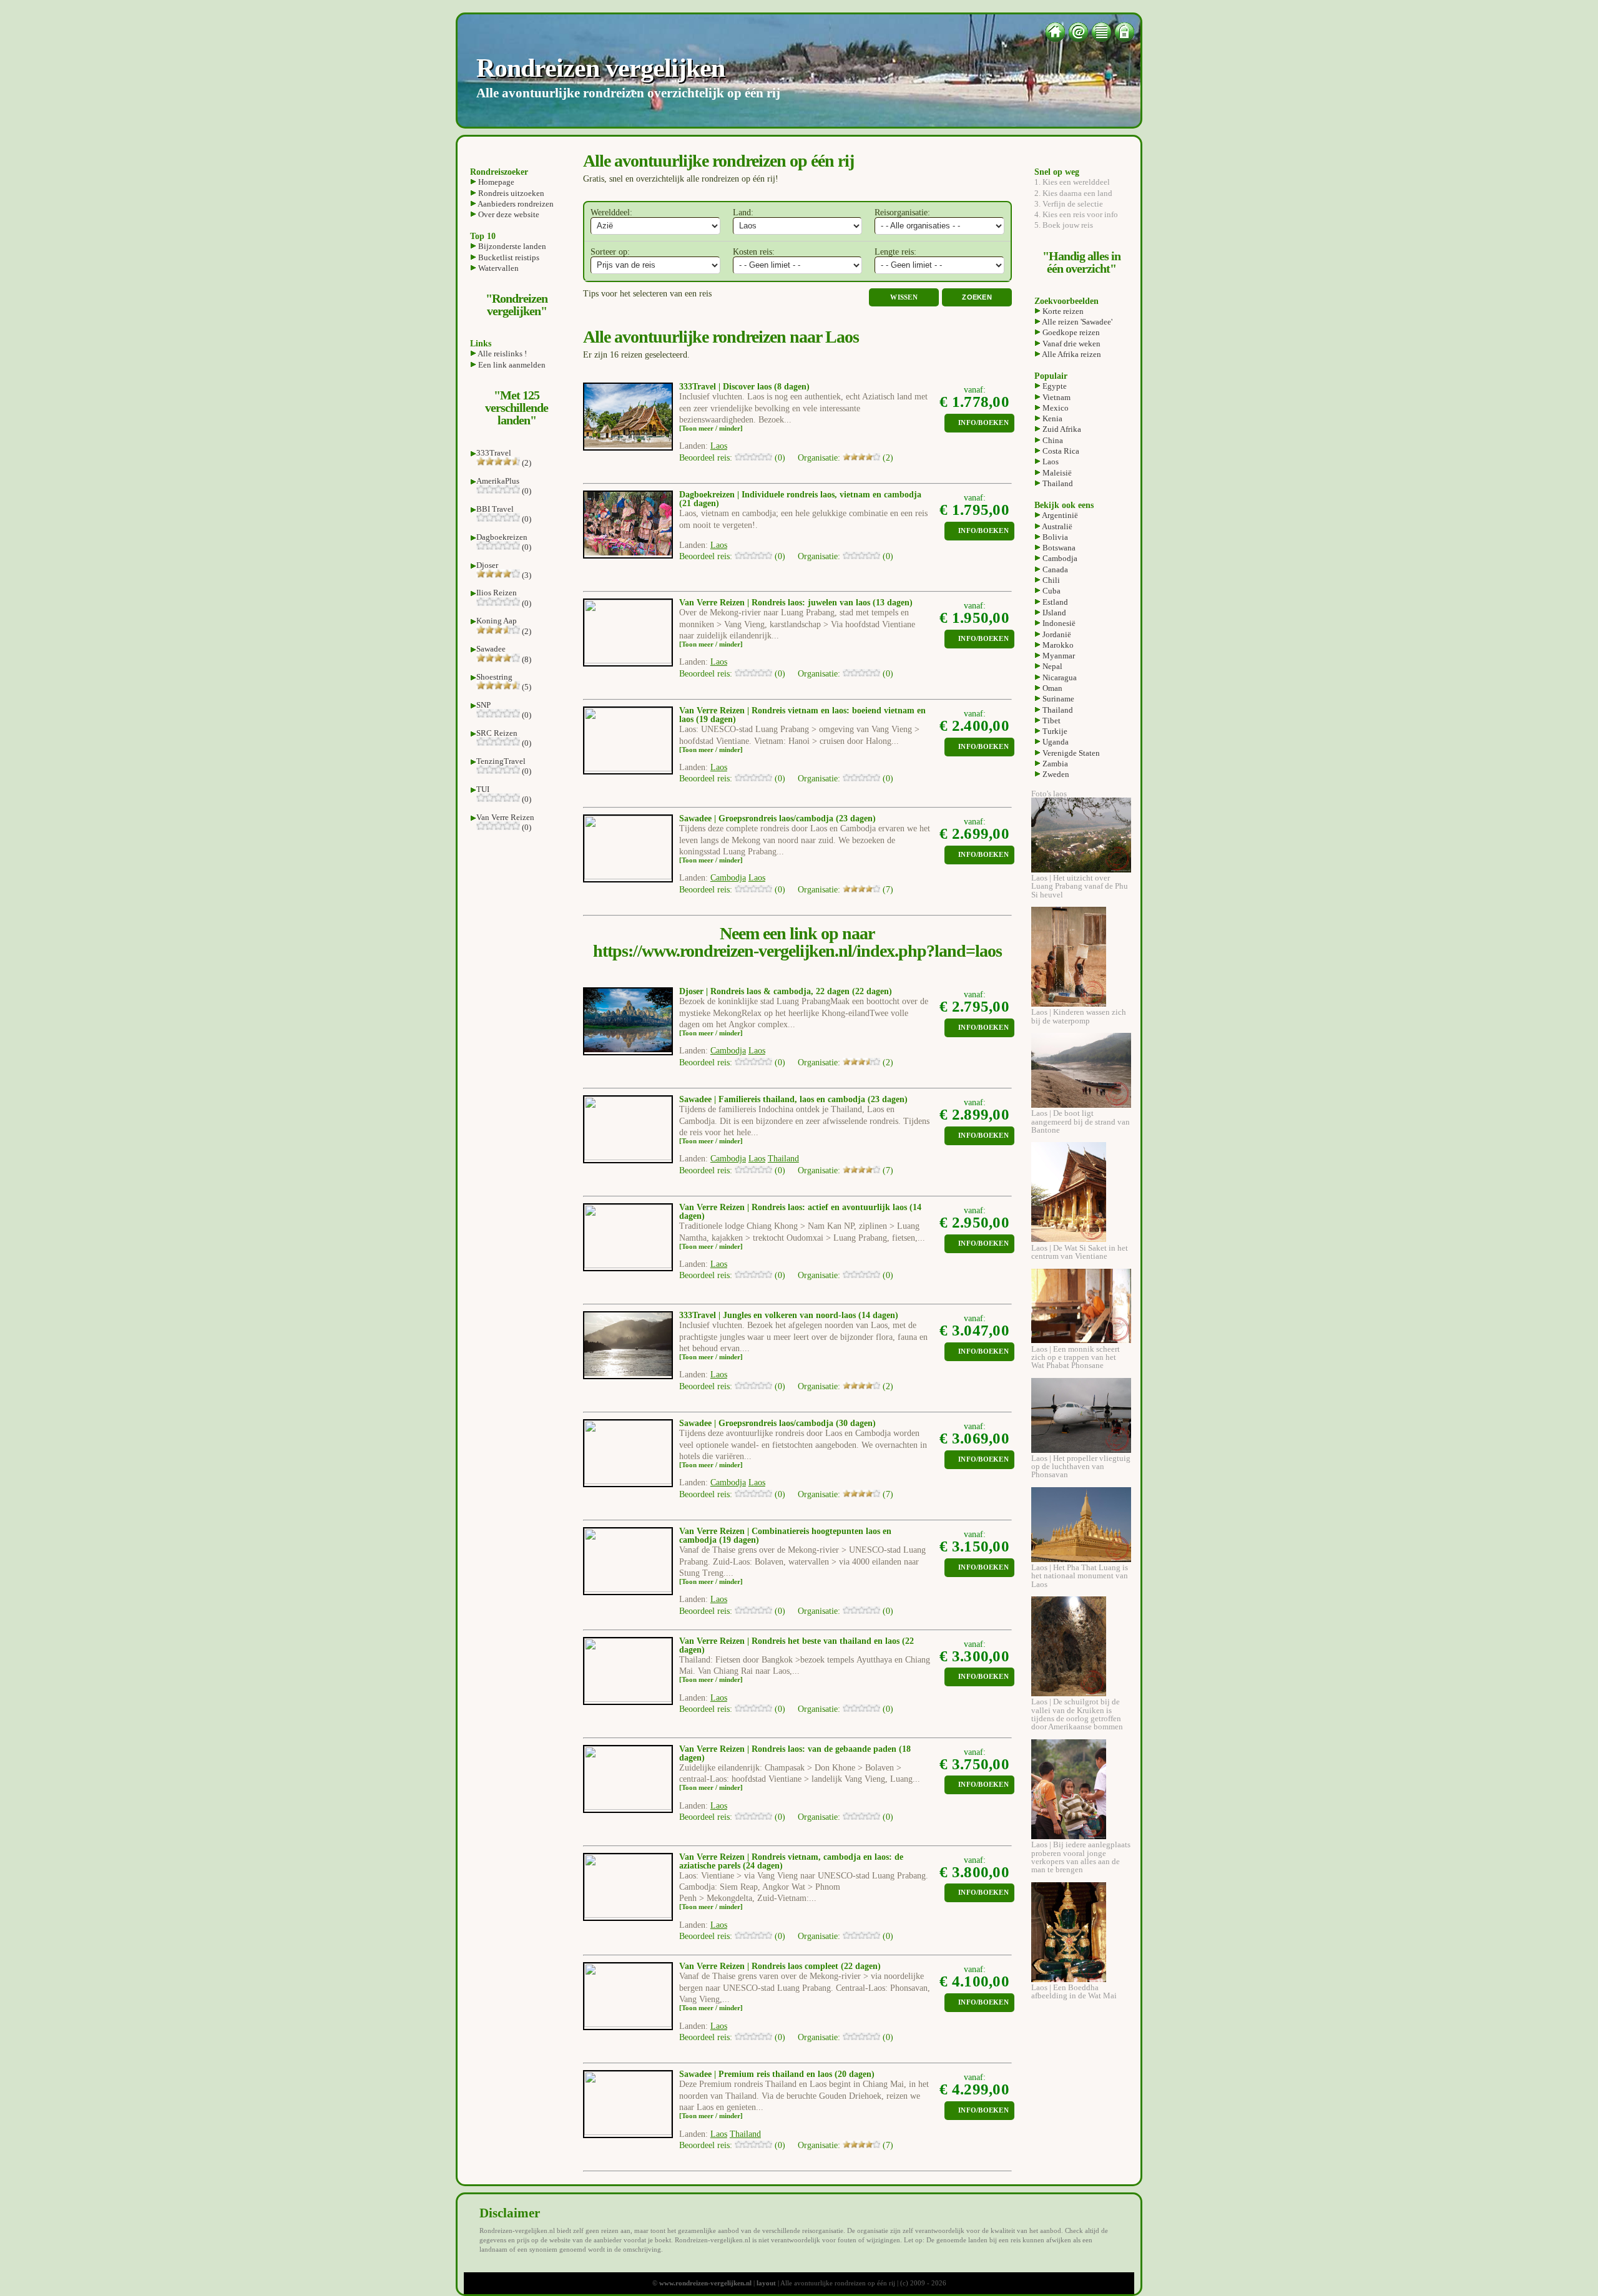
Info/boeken (983, 423)
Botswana (1058, 548)
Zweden (1055, 774)
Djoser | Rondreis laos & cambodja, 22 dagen (764, 991)
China (1052, 440)
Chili (1050, 580)
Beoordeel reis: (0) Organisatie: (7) (786, 890)
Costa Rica (1060, 451)
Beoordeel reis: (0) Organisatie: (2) (786, 458)
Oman (1051, 688)
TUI (483, 789)
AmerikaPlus (498, 481)
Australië (1056, 526)
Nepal (1051, 666)
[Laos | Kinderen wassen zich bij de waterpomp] (1069, 1004)
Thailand (1057, 483)
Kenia (1051, 418)
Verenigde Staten (1070, 753)
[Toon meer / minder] (711, 428)
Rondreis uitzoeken (510, 193)
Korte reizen (1062, 311)
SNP (483, 705)
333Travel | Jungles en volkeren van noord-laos (767, 1315)
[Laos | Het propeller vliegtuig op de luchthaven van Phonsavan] (1081, 1450)
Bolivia (1054, 537)
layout (766, 2283)
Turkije (1054, 731)
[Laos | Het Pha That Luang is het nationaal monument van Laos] (1081, 1559)
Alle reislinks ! (502, 354)
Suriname (1057, 699)
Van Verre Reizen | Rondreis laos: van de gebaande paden (788, 1749)
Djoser (487, 565)
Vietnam (1056, 397)
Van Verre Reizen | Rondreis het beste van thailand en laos (789, 1641)
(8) (526, 659)
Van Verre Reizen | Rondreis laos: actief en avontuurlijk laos (793, 1207)
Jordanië (1056, 634)
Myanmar (1058, 656)
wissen (904, 297)
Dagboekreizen (502, 537)
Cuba (1051, 591)
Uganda (1055, 742)
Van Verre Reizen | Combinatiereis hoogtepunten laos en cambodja (785, 1536)
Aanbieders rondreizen (515, 204)
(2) (526, 463)
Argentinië (1059, 515)
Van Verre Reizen (505, 817)
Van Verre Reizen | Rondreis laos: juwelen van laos (775, 603)
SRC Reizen (497, 733)
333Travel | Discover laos (725, 387)
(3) (526, 575)
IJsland (1053, 613)
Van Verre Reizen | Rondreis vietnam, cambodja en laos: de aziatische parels (791, 1861)
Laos (1050, 462)
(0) (526, 491)
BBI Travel (495, 509)
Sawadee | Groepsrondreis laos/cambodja (756, 818)
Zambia (1054, 764)
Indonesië (1058, 623)
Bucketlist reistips (508, 257)
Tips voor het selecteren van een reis (647, 294)
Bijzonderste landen (511, 246)
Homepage (495, 182)
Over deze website (508, 214)
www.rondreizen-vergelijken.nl (705, 2283)
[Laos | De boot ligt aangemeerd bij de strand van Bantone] (1081, 1105)
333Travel (494, 453)
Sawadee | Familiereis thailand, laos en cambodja (772, 1099)
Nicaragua (1059, 677)
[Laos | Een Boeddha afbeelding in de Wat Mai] (1069, 1979)
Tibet (1051, 721)
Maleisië (1056, 473)
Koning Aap (497, 621)
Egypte (1054, 386)
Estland (1054, 602)
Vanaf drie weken (1071, 344)
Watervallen (498, 268)
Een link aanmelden (511, 365)
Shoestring (494, 677)
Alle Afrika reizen (1071, 354)
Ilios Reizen (497, 593)
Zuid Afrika (1061, 429)
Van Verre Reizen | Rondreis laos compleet (759, 1966)
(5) (526, 687)
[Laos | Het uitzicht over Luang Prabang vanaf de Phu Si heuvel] (1081, 870)
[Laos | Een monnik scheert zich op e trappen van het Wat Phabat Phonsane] (1081, 1340)
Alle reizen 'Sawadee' (1076, 322)
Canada (1054, 569)
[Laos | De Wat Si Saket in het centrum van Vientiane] (1069, 1239)
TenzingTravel (501, 761)
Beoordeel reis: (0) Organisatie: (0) (786, 556)
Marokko (1057, 645)
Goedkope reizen (1070, 332)
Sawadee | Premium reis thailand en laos (756, 2074)
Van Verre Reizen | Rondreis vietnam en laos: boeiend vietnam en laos (802, 715)
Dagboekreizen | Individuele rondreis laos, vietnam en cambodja (800, 495)
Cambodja (1059, 558)
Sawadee (491, 649)
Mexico (1055, 408)
